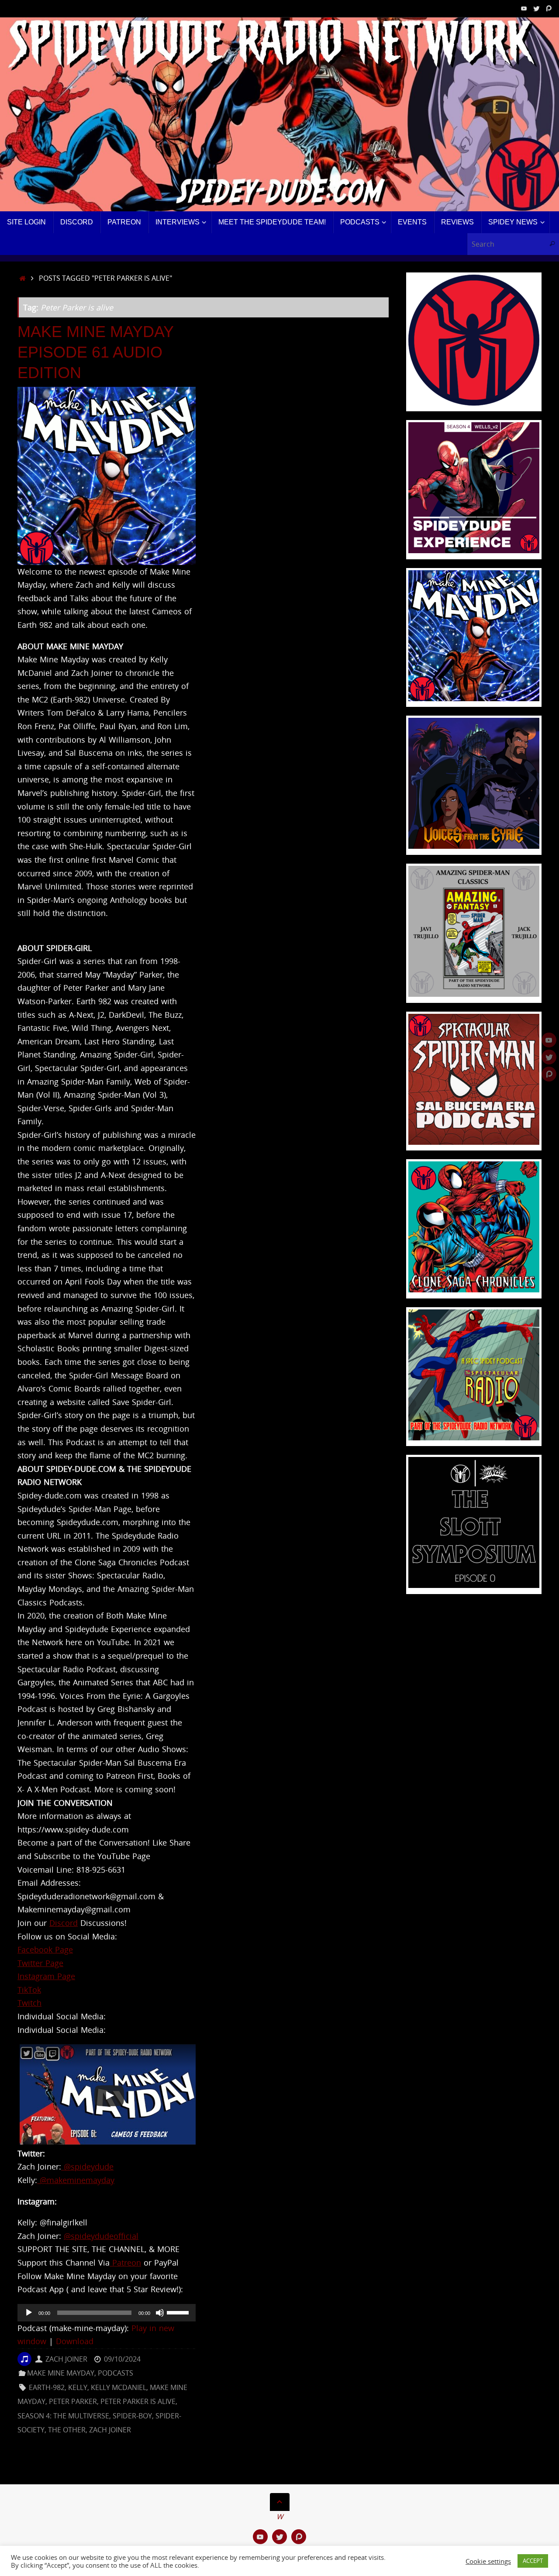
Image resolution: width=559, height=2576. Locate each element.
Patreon (125, 2263)
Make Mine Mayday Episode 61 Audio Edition (95, 352)
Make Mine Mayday (61, 2373)
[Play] (29, 2313)
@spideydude (87, 2166)
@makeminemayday (76, 2180)
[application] (107, 2313)
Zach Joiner (66, 2359)
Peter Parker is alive (138, 2401)
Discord (64, 1923)
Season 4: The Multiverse (63, 2416)
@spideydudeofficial (101, 2236)
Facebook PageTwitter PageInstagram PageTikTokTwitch (46, 1976)
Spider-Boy (132, 2416)
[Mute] (160, 2313)
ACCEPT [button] (533, 2561)
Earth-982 (47, 2387)
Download (75, 2341)
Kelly (78, 2387)
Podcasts (116, 2373)
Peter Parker (73, 2401)
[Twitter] (536, 8)
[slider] (179, 2312)
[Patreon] (549, 8)
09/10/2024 (122, 2359)
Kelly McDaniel (119, 2387)
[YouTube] (524, 8)
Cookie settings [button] (488, 2561)
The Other (67, 2430)
